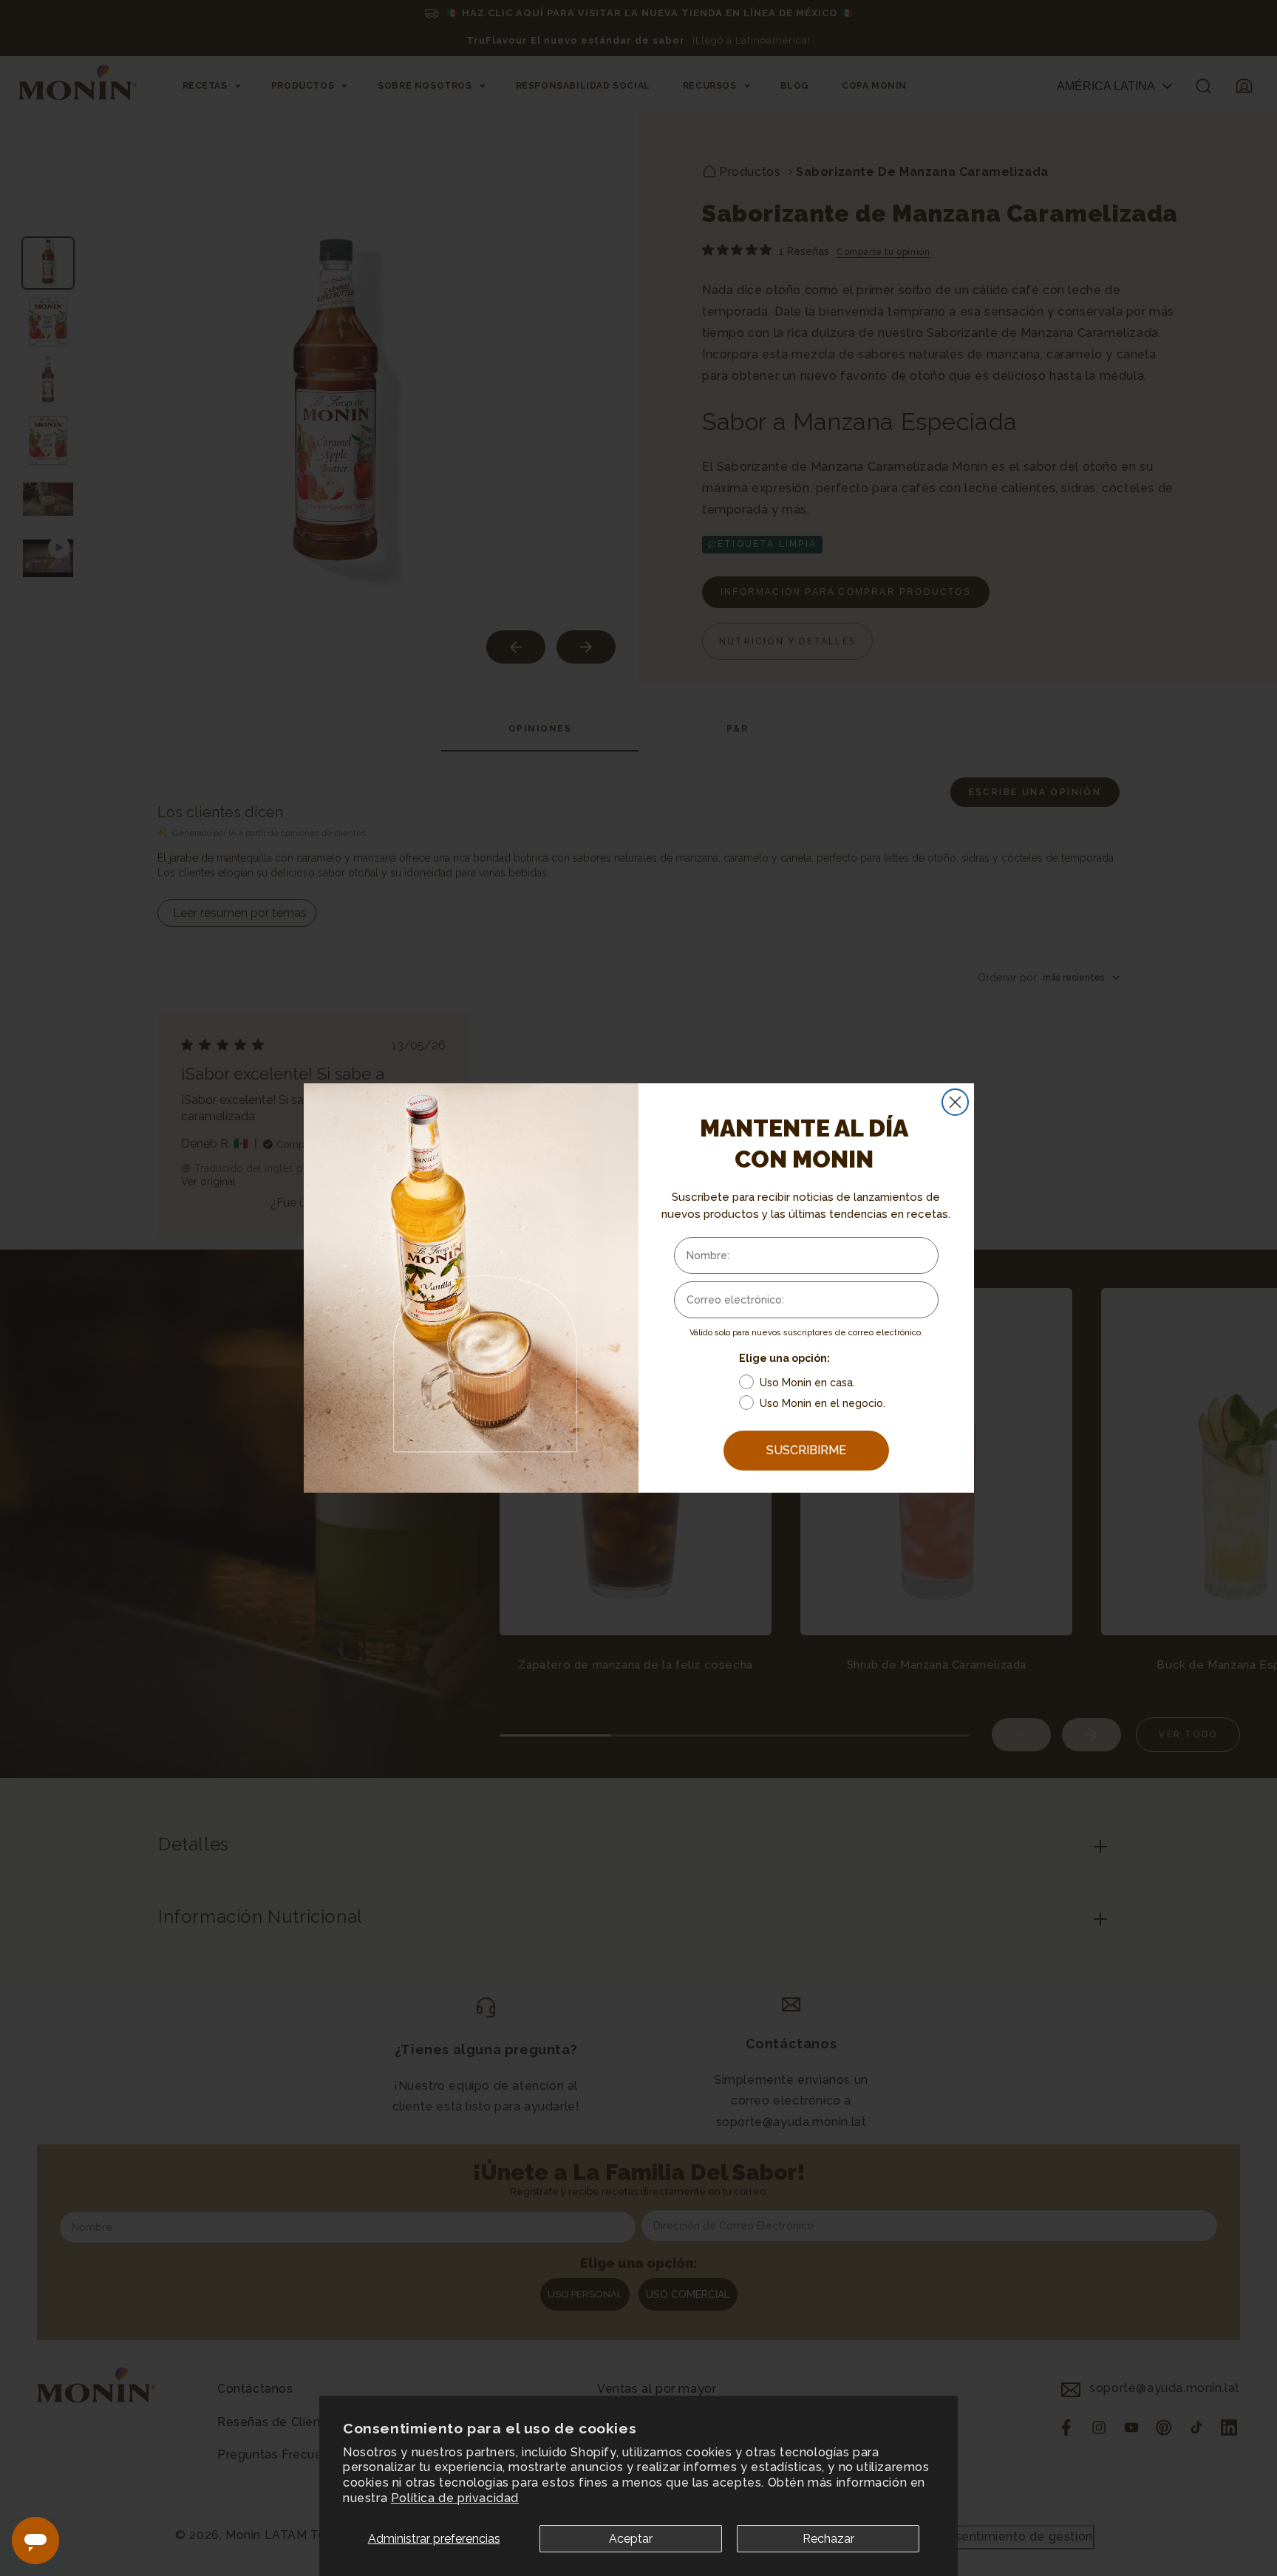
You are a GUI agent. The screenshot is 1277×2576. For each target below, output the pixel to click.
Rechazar (828, 2539)
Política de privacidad (455, 2498)
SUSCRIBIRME (806, 1450)
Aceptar (631, 2539)
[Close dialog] (955, 1102)
